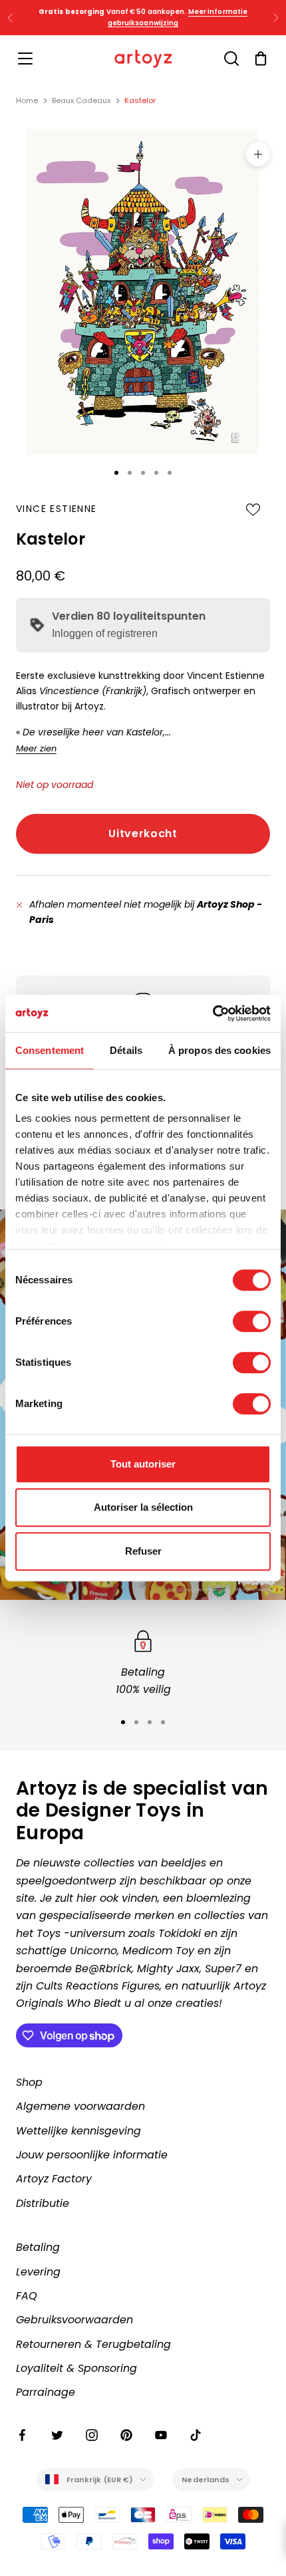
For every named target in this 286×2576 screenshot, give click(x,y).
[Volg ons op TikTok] (196, 2435)
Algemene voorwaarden (80, 2106)
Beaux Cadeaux (81, 100)
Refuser (143, 1551)
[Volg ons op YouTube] (161, 2435)
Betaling (38, 2247)
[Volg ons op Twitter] (57, 2435)
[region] (143, 1663)
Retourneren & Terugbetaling (93, 2344)
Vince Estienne (57, 509)
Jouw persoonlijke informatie (92, 2155)
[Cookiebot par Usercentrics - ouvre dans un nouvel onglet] (213, 1013)
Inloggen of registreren (105, 633)
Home (27, 100)
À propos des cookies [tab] (219, 1050)
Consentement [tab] (50, 1050)
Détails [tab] (126, 1050)
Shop (29, 2082)
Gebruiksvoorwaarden (74, 2320)
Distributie (43, 2203)
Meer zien (36, 748)
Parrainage (46, 2392)
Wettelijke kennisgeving (78, 2131)
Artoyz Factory (54, 2179)
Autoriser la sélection (143, 1507)
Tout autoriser (143, 1464)
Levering (38, 2272)
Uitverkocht (143, 834)
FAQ (27, 2296)
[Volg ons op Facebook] (23, 2435)
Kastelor (140, 100)
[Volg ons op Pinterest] (126, 2435)
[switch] (252, 1321)
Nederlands (206, 2480)
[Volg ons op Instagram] (92, 2435)
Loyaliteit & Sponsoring (76, 2368)
